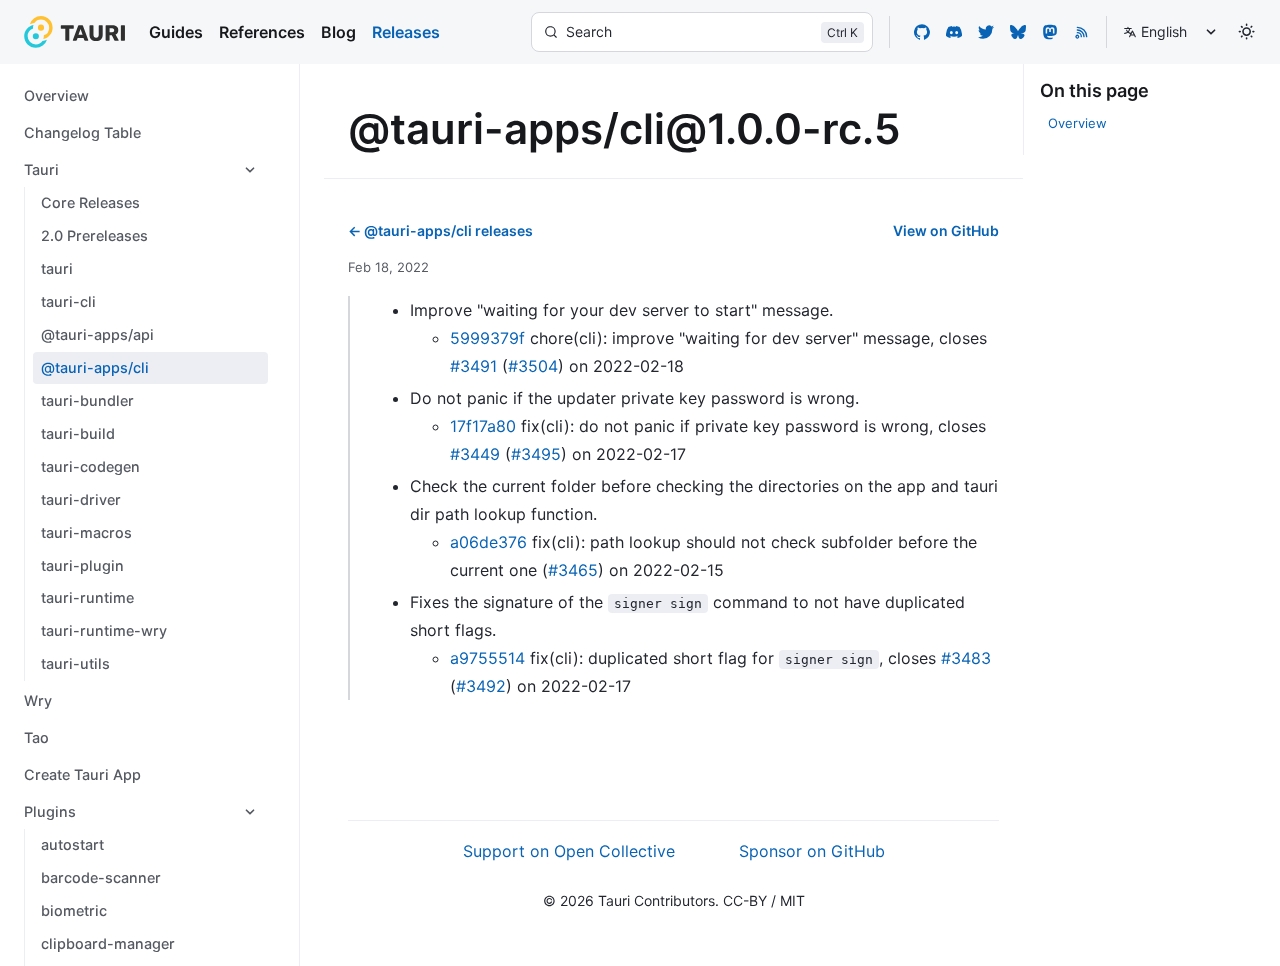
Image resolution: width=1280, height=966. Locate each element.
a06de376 (488, 542)
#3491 (473, 366)
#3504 (533, 366)
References (262, 32)
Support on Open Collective (569, 851)
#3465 (573, 570)
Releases (406, 32)
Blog (338, 32)
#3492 (481, 686)
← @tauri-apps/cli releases (440, 230)
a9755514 (487, 658)
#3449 (475, 454)
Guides (176, 32)
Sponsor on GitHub (812, 851)
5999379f (487, 338)
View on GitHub (946, 230)
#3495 (536, 454)
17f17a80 (483, 426)
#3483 (966, 658)
